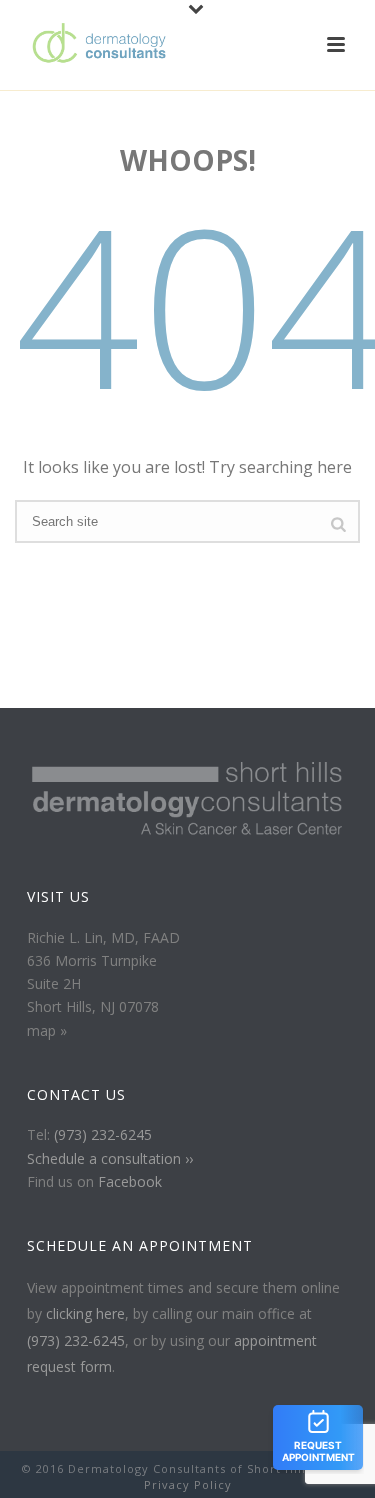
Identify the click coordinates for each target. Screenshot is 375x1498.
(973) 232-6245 (103, 1134)
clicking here (85, 1313)
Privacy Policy (188, 1484)
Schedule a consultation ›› (110, 1158)
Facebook (130, 1181)
